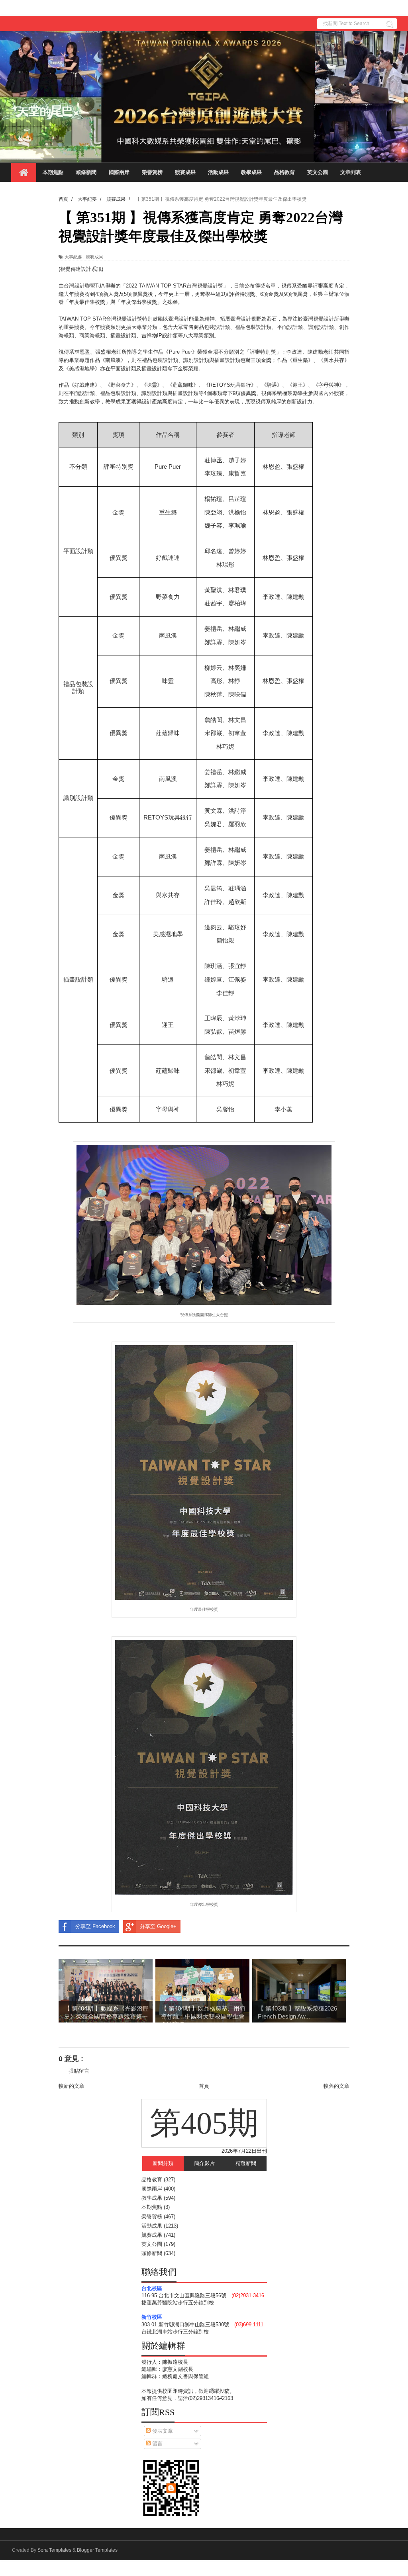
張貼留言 (79, 2071)
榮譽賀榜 (152, 172)
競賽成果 (185, 172)
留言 (157, 2444)
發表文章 (162, 2431)
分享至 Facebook (95, 1926)
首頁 (204, 2086)
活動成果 (218, 172)
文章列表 (351, 172)
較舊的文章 (336, 2086)
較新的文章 (72, 2086)
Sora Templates (54, 2550)
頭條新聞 (86, 172)
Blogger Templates (97, 2550)
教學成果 (251, 172)
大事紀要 (73, 257)
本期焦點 (53, 172)
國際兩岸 (119, 172)
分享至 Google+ (158, 1926)
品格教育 (284, 172)
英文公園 (318, 172)
